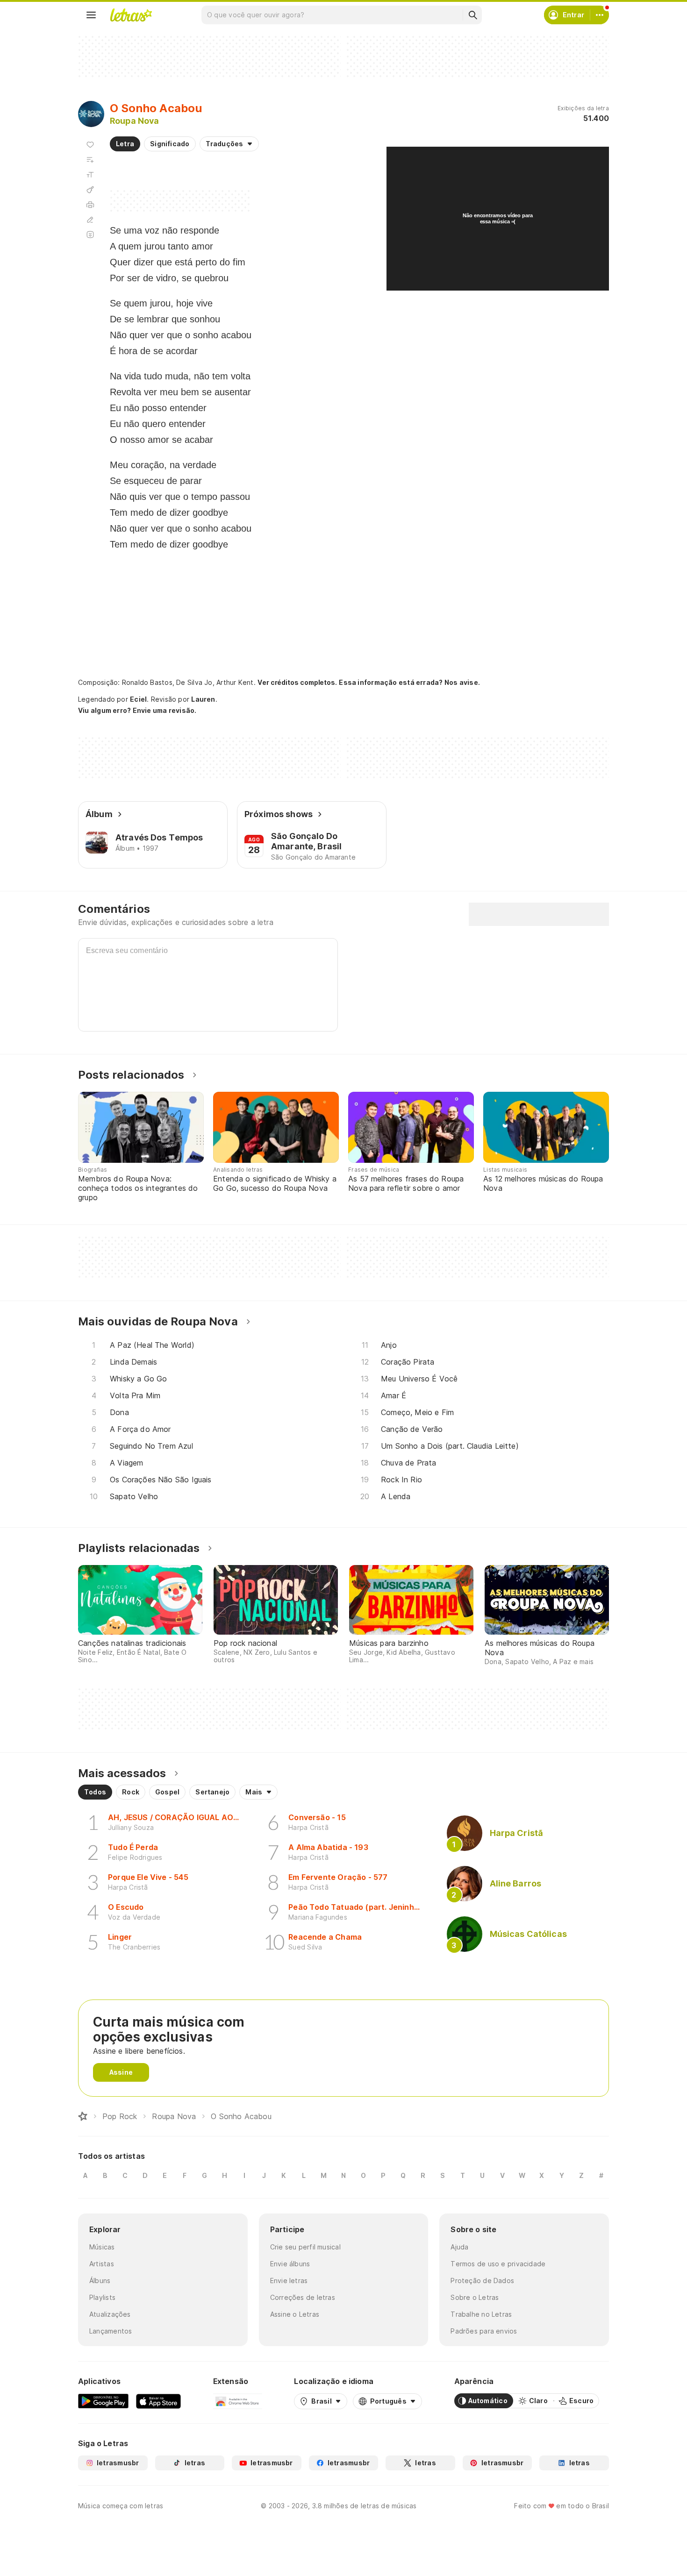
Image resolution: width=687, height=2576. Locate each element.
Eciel (138, 699)
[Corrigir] (90, 220)
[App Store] (158, 2401)
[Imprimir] (90, 205)
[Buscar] (472, 15)
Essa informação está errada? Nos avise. (409, 682)
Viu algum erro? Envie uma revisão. (137, 711)
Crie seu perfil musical (305, 2247)
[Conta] (600, 15)
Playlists (102, 2297)
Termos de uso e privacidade (498, 2264)
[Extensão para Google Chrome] (238, 2401)
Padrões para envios (484, 2331)
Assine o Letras (295, 2314)
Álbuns (100, 2281)
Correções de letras (303, 2297)
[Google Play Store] (103, 2401)
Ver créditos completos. (297, 683)
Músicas (102, 2247)
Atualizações (110, 2314)
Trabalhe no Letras (481, 2314)
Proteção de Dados (482, 2281)
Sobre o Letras (475, 2297)
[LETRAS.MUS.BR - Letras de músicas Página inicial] (131, 15)
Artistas (102, 2264)
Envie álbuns (290, 2264)
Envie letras (289, 2281)
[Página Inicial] (83, 2116)
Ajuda (459, 2247)
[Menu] (91, 15)
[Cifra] (90, 190)
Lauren (203, 699)
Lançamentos (111, 2331)
